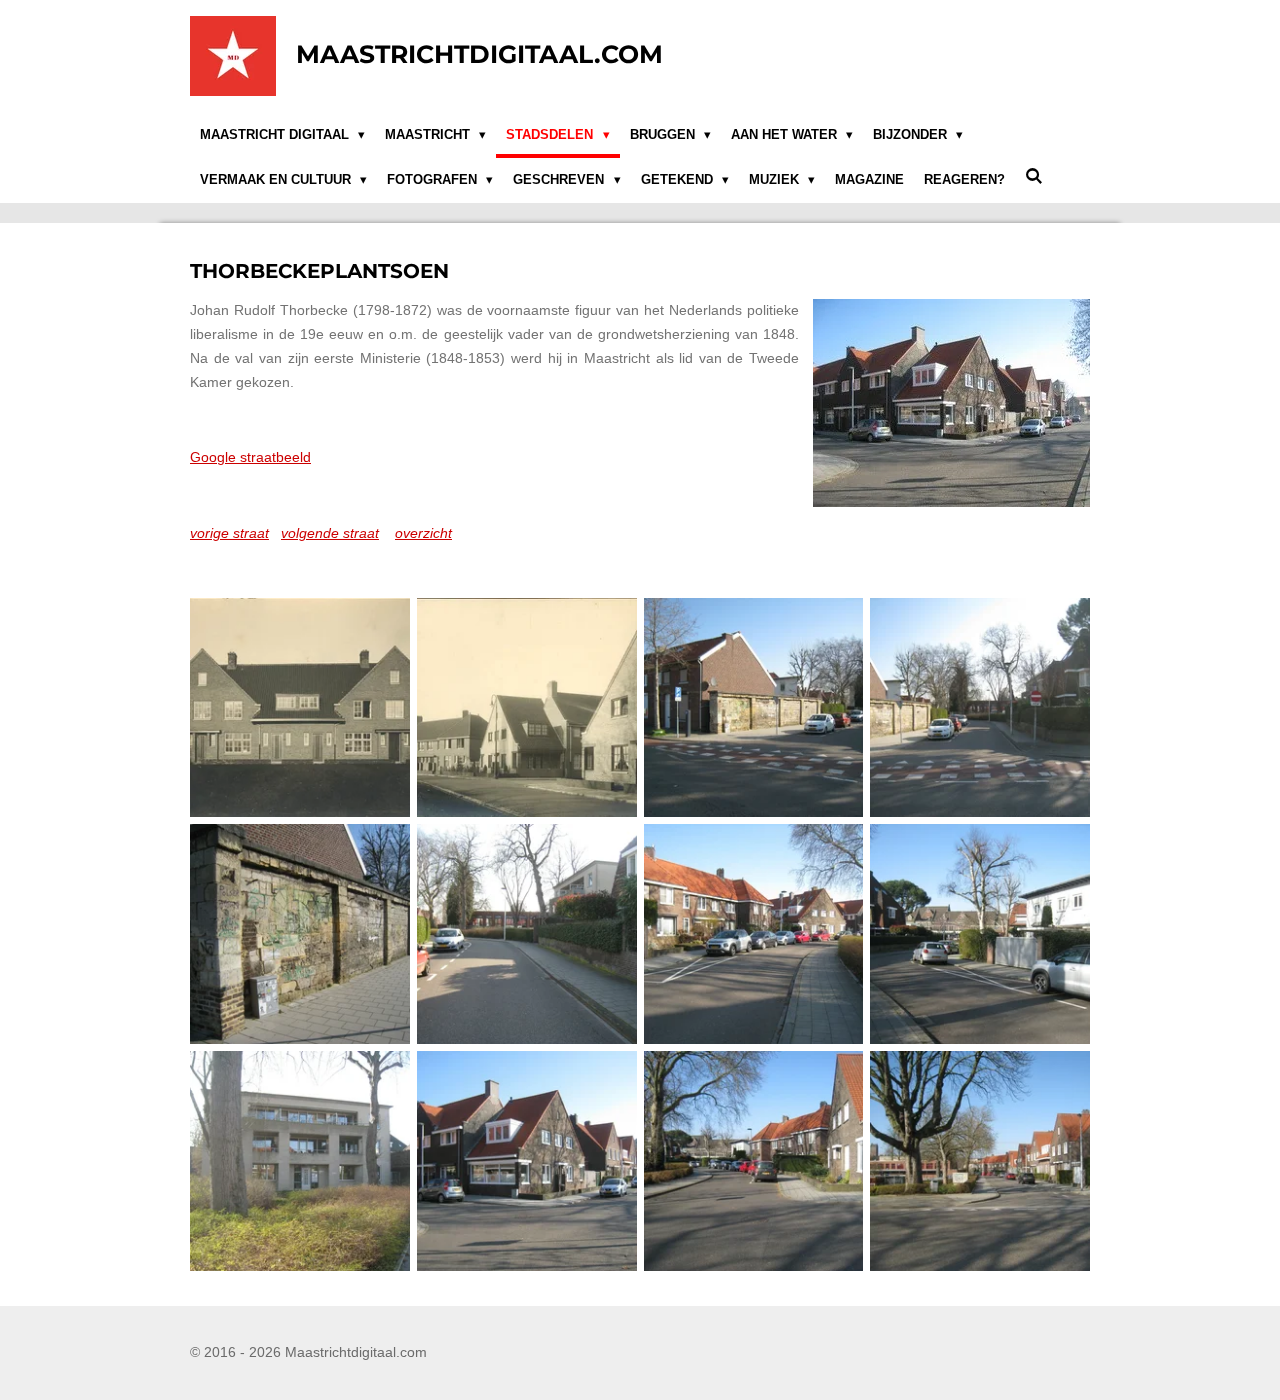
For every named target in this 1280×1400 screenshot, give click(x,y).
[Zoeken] (1034, 177)
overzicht (423, 533)
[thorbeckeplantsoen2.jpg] (980, 707)
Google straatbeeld (250, 457)
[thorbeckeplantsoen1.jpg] (753, 707)
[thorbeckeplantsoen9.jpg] (753, 1161)
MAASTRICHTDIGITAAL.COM (479, 54)
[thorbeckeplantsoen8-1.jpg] (526, 1161)
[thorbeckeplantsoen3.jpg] (300, 934)
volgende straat (330, 533)
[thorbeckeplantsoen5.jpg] (753, 934)
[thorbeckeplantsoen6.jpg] (980, 934)
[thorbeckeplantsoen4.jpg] (526, 934)
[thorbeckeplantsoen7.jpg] (300, 1161)
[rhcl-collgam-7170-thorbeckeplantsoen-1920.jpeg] (300, 707)
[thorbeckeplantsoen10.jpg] (980, 1161)
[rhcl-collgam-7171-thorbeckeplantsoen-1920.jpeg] (526, 707)
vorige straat (229, 533)
